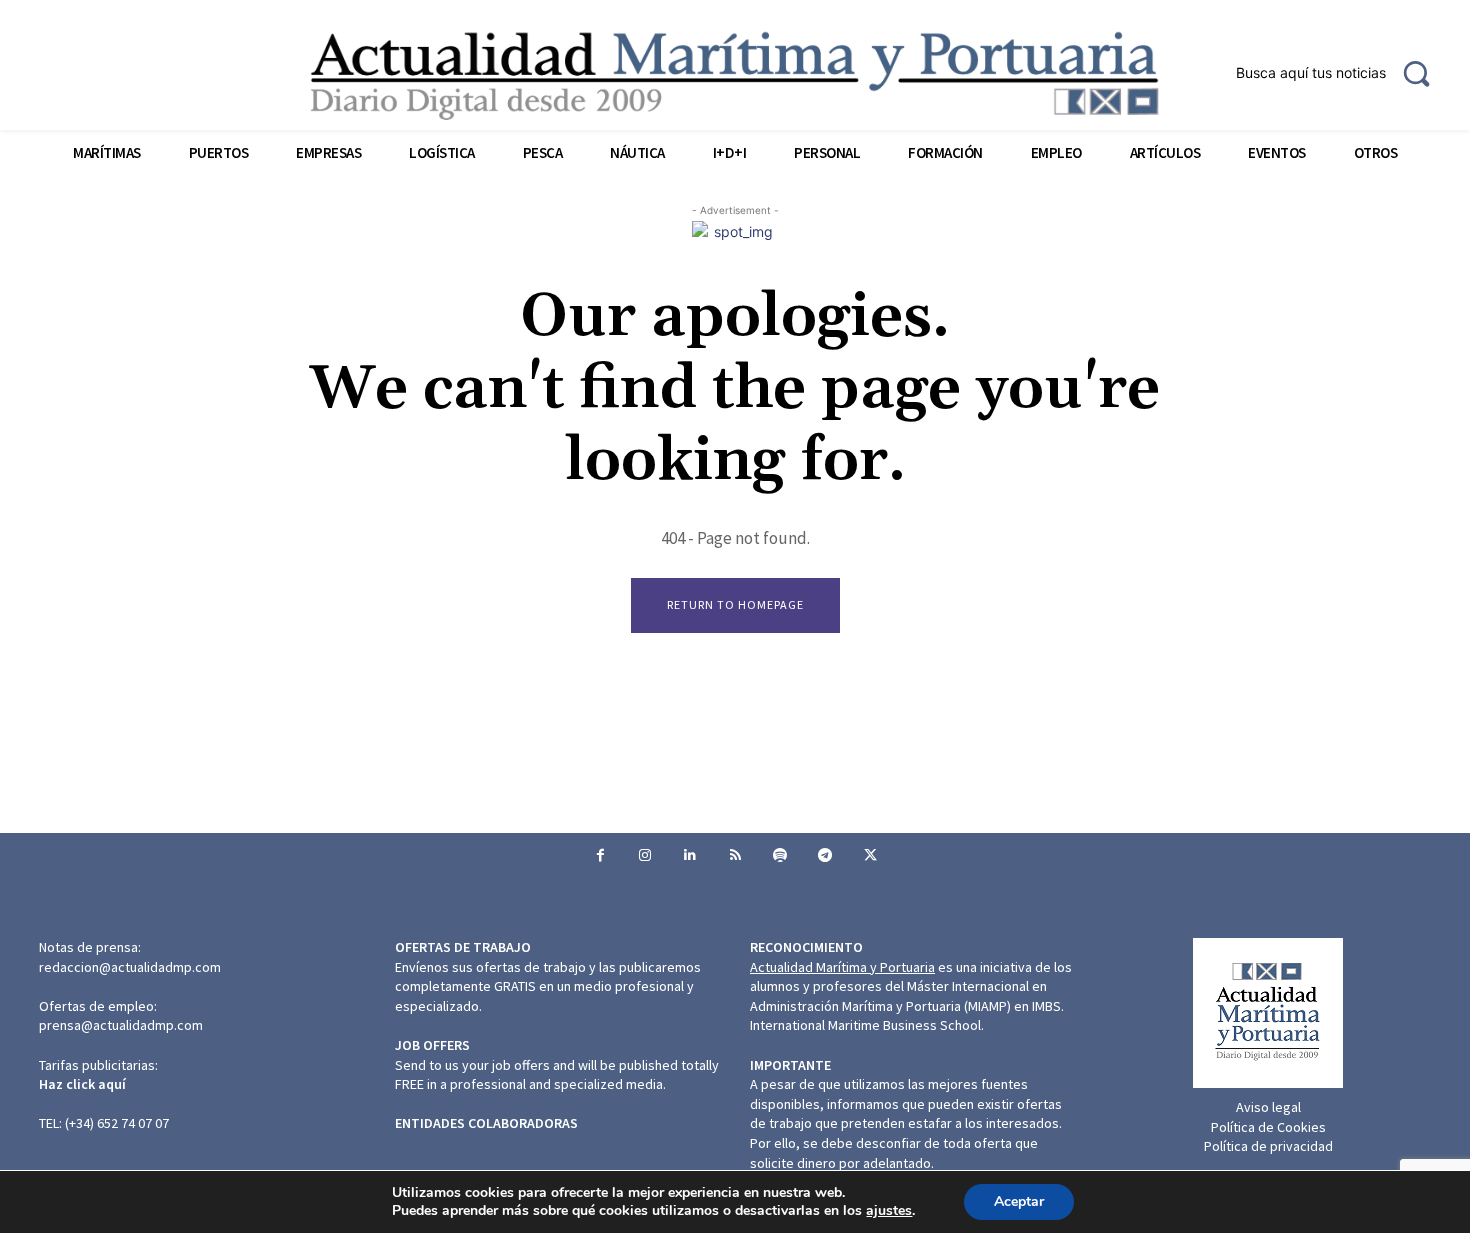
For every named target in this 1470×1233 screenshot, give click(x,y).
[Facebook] (600, 855)
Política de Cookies (1268, 1127)
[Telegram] (825, 855)
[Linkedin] (690, 855)
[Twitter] (870, 855)
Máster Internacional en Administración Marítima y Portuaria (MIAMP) (898, 996)
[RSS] (735, 855)
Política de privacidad (1268, 1146)
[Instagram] (645, 855)
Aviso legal (1268, 1107)
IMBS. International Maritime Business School (907, 1016)
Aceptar (1019, 1201)
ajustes (889, 1211)
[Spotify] (780, 855)
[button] (1341, 73)
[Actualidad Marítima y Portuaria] (735, 75)
